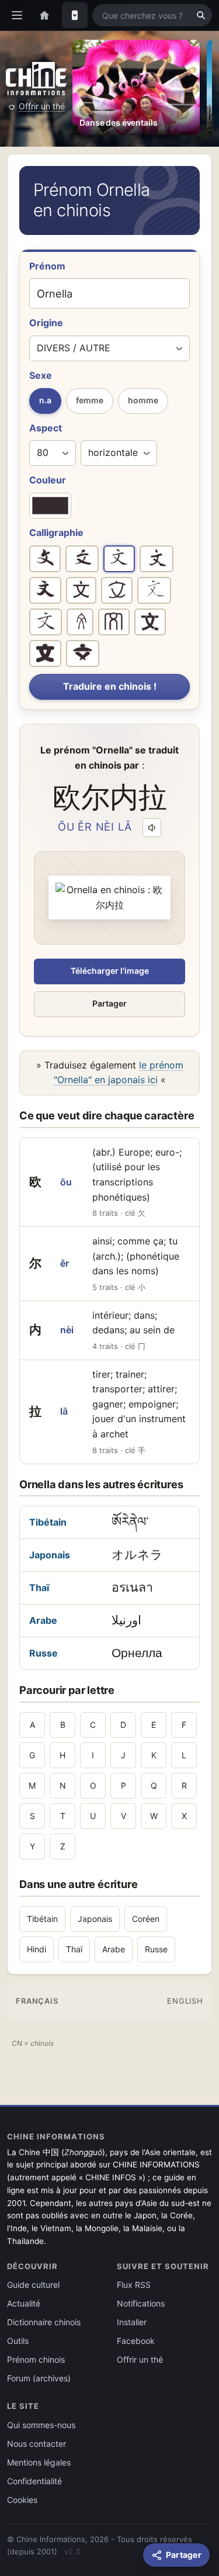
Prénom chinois (36, 2359)
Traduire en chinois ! (110, 686)
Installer (132, 2322)
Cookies (22, 2500)
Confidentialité (34, 2481)
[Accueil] (44, 15)
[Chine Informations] (36, 79)
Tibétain (48, 1522)
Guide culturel (33, 2285)
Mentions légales (39, 2462)
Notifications (141, 2303)
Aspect (46, 428)
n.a (45, 400)
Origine (46, 323)
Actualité (24, 2303)
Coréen (146, 1919)
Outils (18, 2341)
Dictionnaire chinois (44, 2322)
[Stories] (75, 15)
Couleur (48, 480)
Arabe (43, 1620)
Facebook (136, 2341)
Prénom (47, 266)
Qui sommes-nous (41, 2425)
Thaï (39, 1588)
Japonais (50, 1555)
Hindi (36, 1949)
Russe (44, 1653)
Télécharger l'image (110, 971)
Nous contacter (36, 2444)
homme (143, 400)
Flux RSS (134, 2285)
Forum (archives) (39, 2378)
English (185, 2001)
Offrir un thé (42, 106)
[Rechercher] (201, 15)
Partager (109, 1003)
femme (90, 400)
